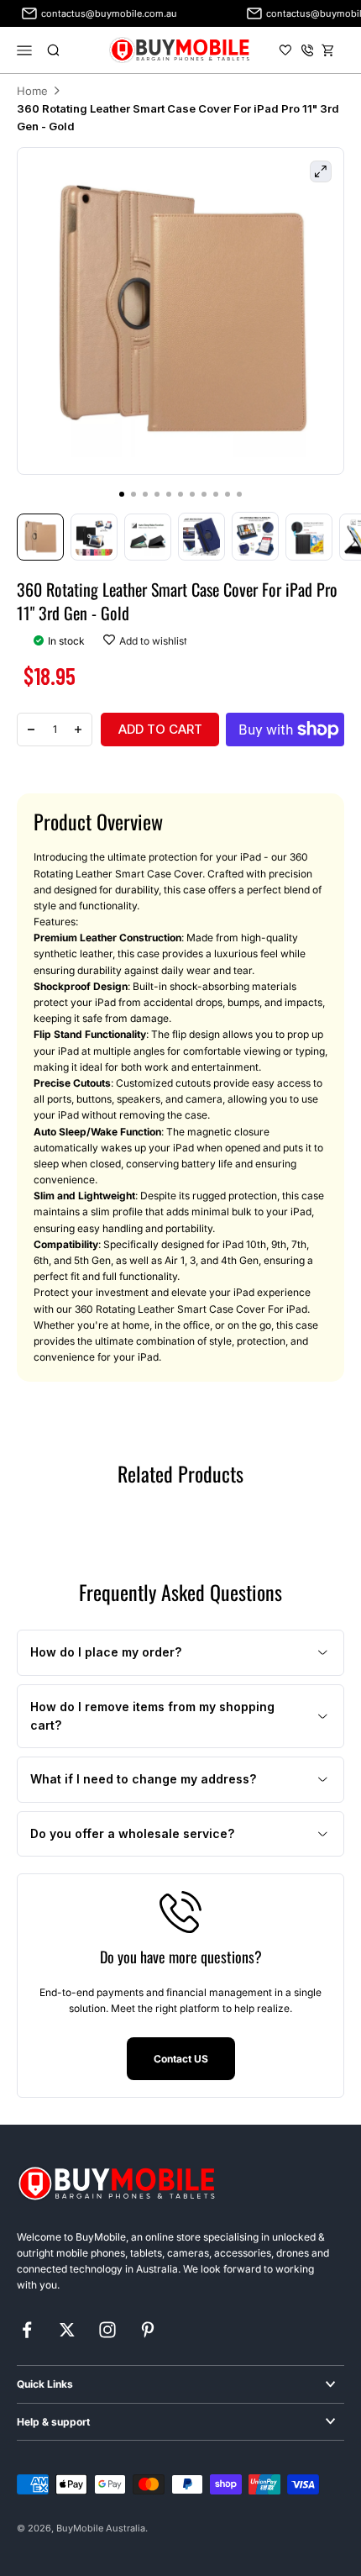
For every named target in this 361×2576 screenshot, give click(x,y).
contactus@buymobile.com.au (98, 13)
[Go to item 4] (201, 536)
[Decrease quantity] (31, 730)
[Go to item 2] (94, 537)
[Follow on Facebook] (27, 2330)
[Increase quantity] (78, 730)
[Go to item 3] (148, 537)
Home (32, 91)
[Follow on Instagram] (107, 2330)
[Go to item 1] (40, 537)
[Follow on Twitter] (67, 2330)
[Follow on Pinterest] (148, 2330)
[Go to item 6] (309, 537)
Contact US (181, 2059)
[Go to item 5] (255, 536)
